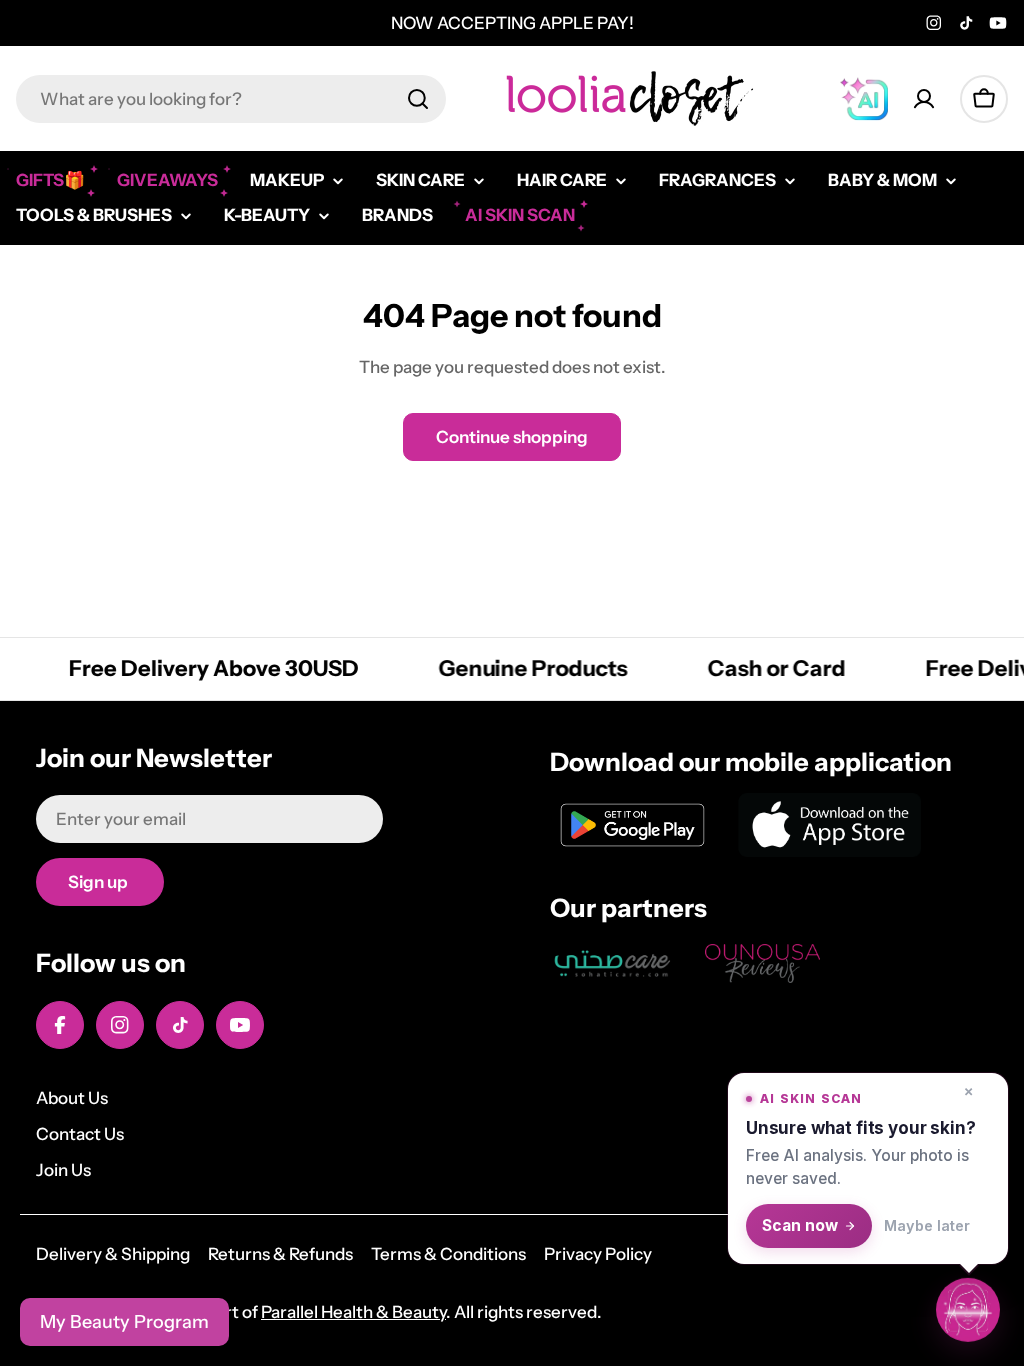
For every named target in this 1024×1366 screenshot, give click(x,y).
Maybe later (927, 1225)
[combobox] (231, 99)
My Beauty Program (124, 1322)
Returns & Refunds (280, 1254)
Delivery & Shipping (113, 1254)
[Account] (924, 99)
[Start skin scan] (968, 1310)
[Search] (418, 99)
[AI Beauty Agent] (864, 99)
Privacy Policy (598, 1254)
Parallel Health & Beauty (353, 1312)
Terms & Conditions (448, 1254)
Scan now (800, 1225)
